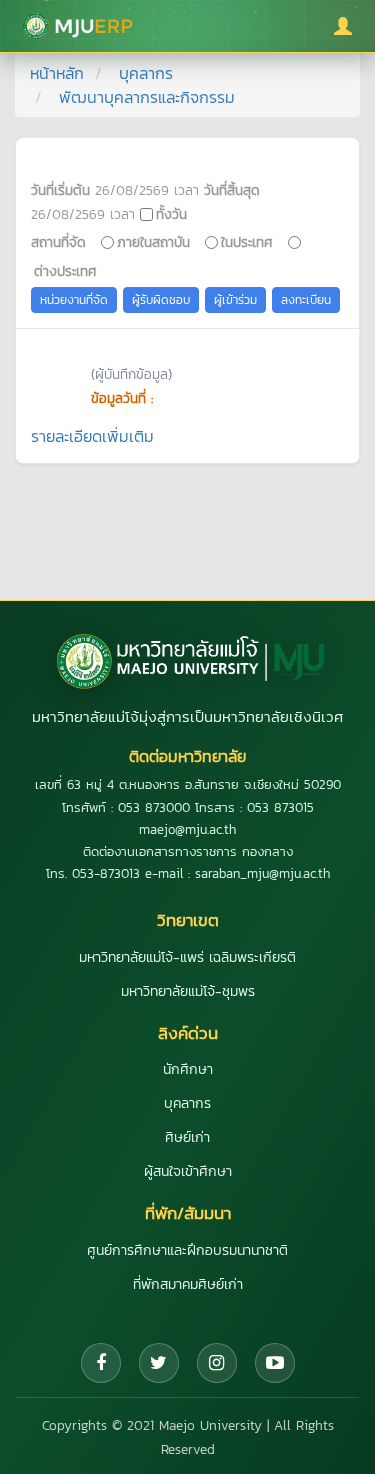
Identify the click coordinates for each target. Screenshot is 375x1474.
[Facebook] (101, 1363)
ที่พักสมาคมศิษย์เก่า (188, 1284)
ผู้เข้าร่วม (235, 300)
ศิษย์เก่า (187, 1137)
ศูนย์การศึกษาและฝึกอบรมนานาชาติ (187, 1250)
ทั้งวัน (171, 214)
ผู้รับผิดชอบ (161, 300)
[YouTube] (275, 1363)
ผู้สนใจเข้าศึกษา (188, 1171)
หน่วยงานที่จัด (74, 300)
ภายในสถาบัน (153, 242)
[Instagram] (217, 1363)
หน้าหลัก (57, 73)
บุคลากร (146, 73)
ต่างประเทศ (65, 271)
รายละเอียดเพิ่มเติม (92, 436)
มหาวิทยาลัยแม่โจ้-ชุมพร (188, 991)
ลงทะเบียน (306, 300)
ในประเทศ (247, 242)
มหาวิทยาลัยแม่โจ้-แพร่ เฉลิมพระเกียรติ (187, 957)
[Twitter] (159, 1363)
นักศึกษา (188, 1069)
